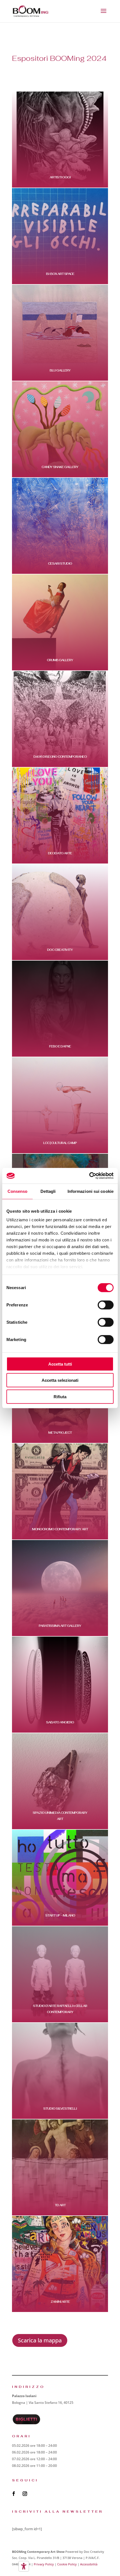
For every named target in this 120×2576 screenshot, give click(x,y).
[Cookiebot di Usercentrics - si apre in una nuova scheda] (89, 1176)
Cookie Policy (67, 2564)
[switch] (106, 1305)
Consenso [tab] (18, 1191)
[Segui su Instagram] (25, 2494)
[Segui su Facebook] (14, 2494)
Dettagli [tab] (48, 1191)
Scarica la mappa (40, 2340)
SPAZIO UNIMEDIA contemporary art (60, 1816)
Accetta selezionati (60, 1380)
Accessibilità (89, 2564)
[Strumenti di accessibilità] (24, 2566)
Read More (64, 186)
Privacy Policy (44, 2564)
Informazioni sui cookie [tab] (91, 1191)
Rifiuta (60, 1396)
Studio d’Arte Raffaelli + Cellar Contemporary (60, 2009)
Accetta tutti (60, 1364)
